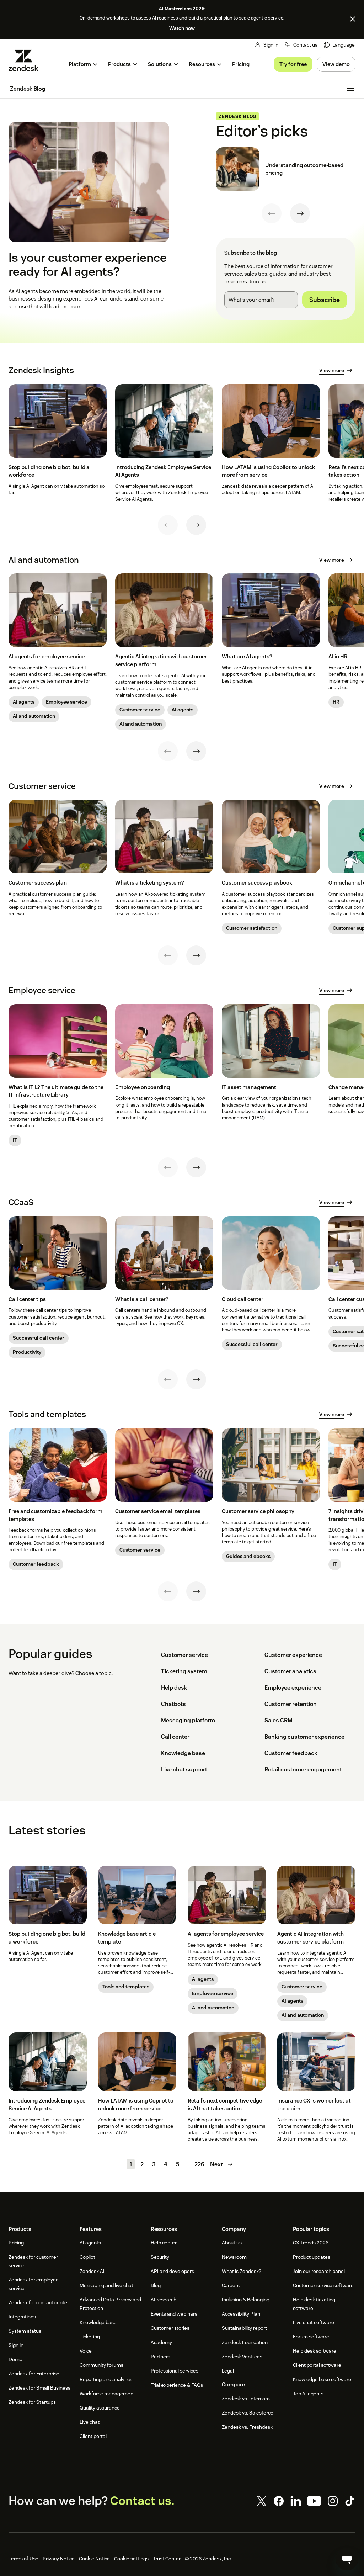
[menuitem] (339, 45)
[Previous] (272, 213)
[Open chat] (347, 2559)
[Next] (300, 213)
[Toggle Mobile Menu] (350, 88)
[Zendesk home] (26, 60)
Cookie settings (131, 2559)
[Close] (353, 19)
